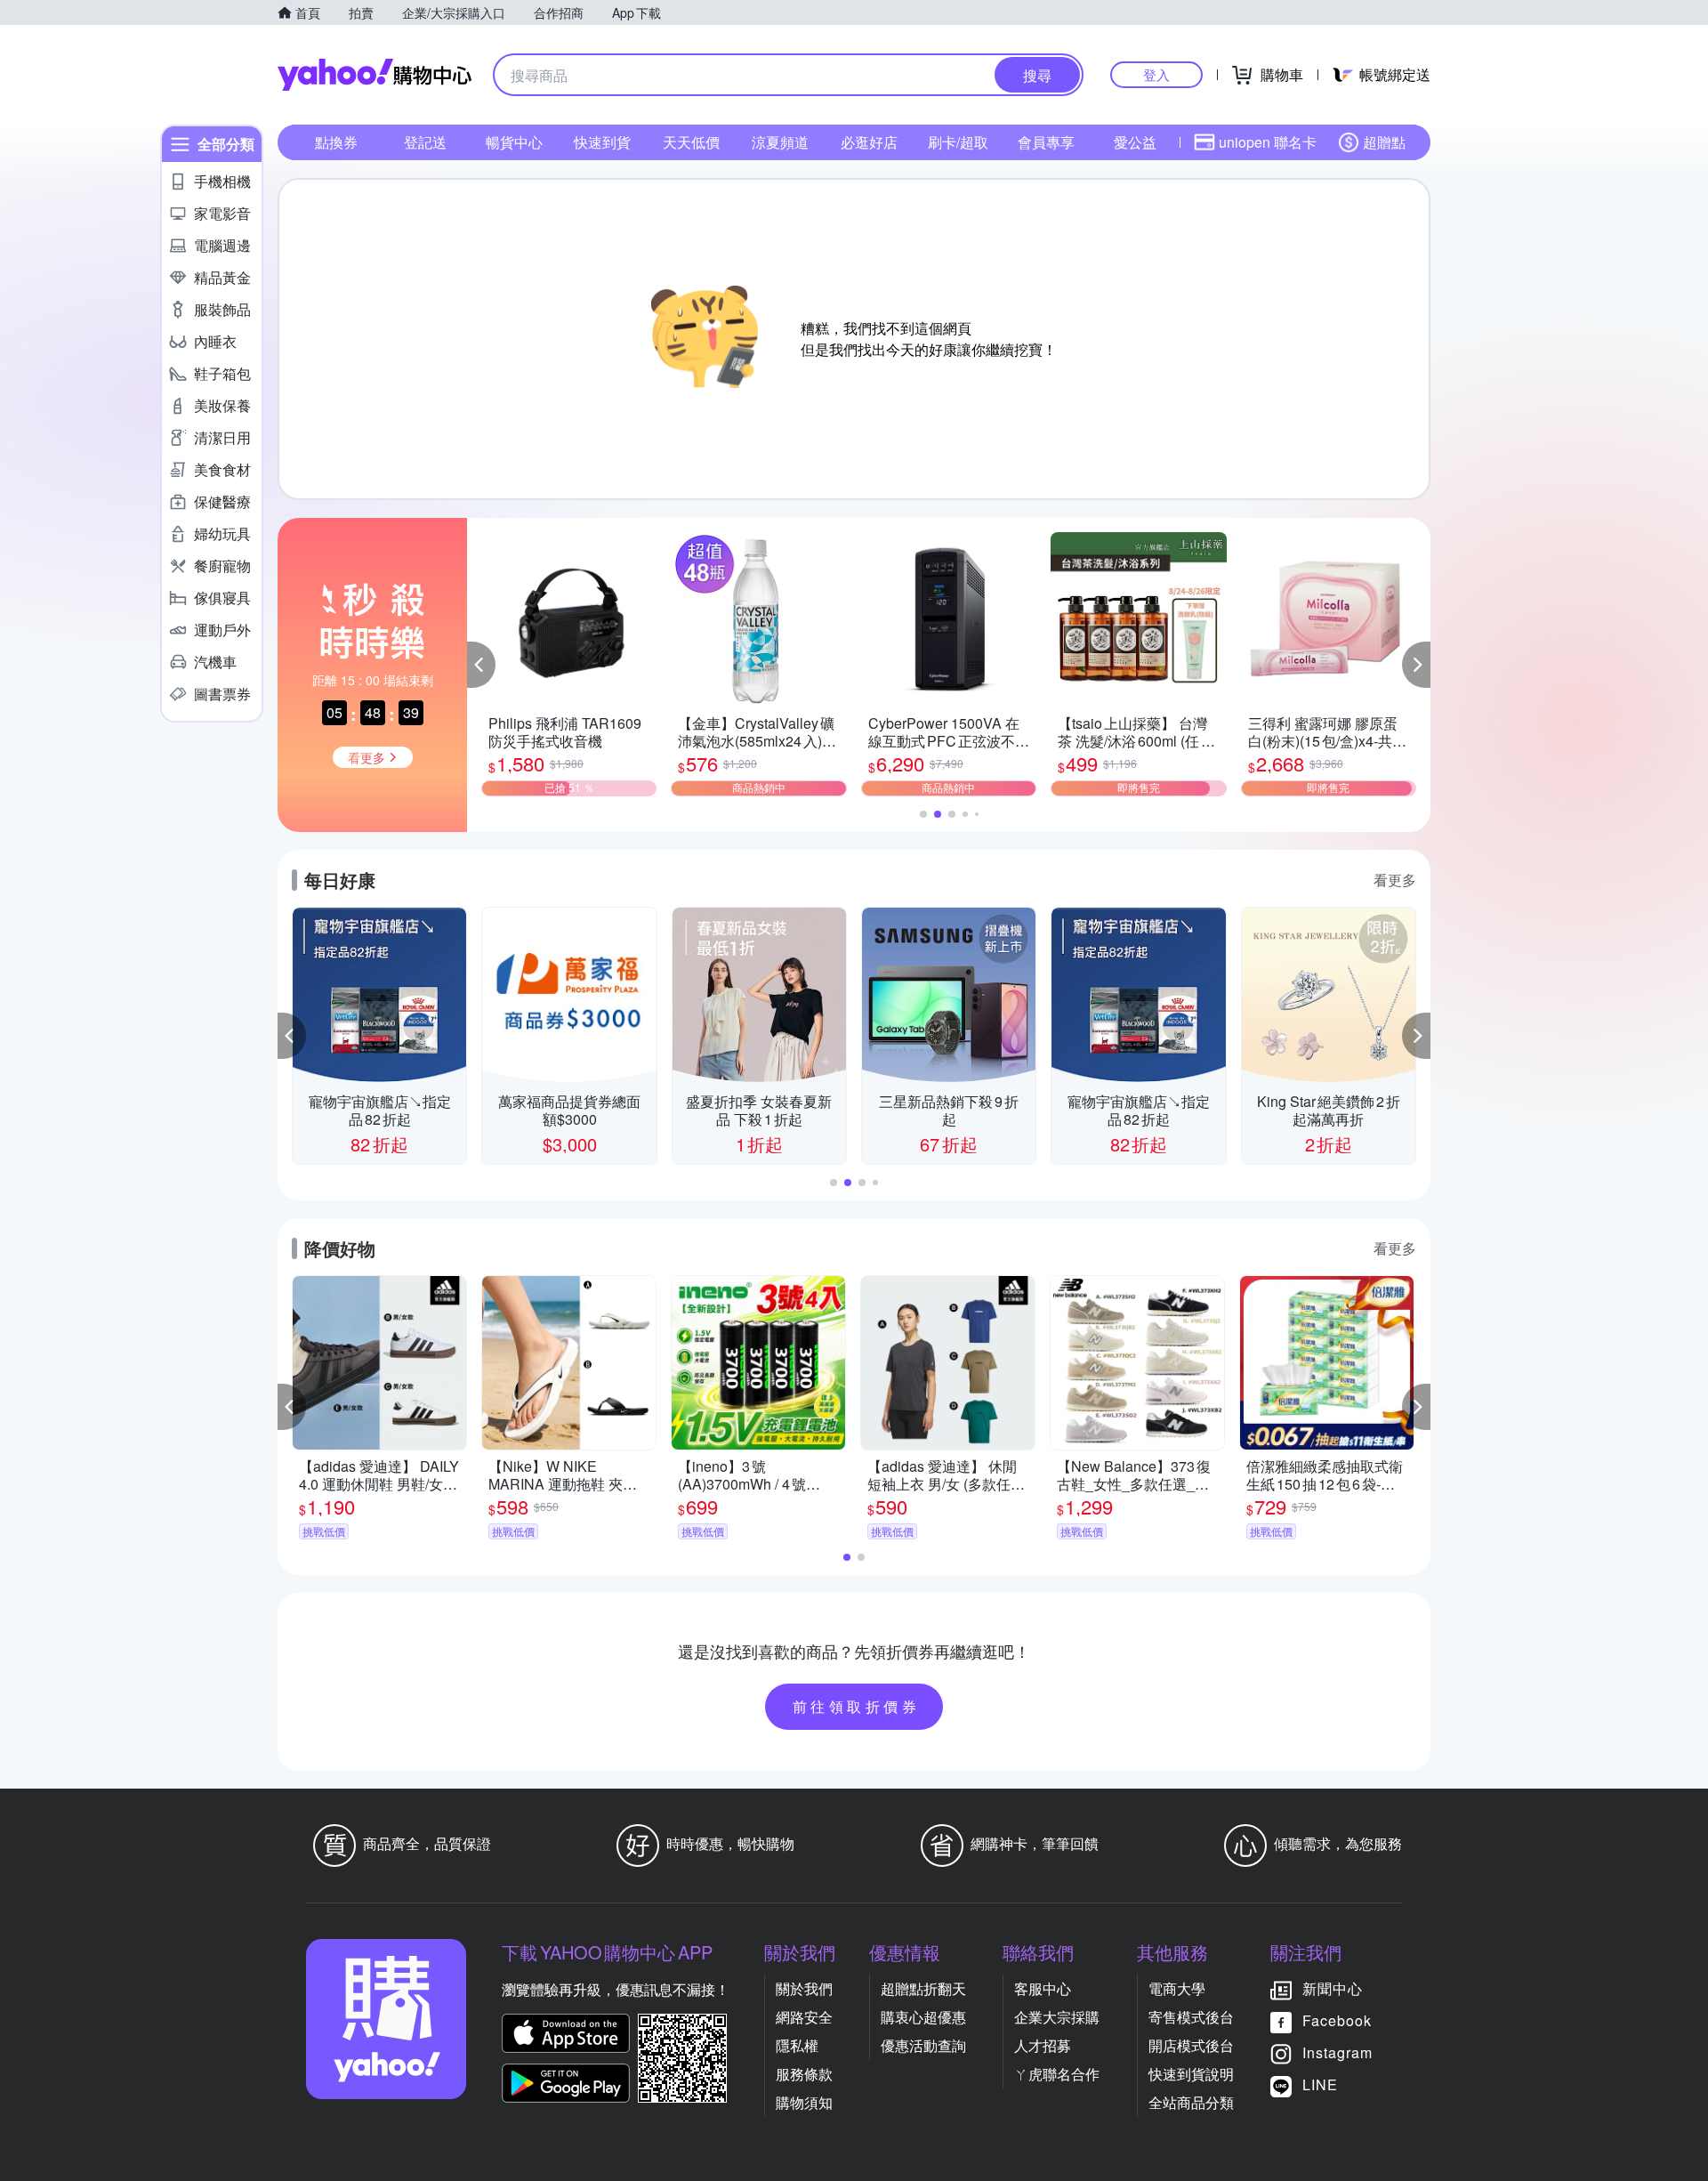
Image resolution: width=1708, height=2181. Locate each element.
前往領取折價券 (857, 1706)
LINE (1320, 2084)
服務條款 (804, 2074)
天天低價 (691, 142)
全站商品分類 (1191, 2102)
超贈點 (1384, 142)
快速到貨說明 (1191, 2074)
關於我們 (804, 1988)
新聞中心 (1333, 1988)
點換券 (336, 142)
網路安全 (804, 2017)
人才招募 (1043, 2045)
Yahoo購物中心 (375, 75)
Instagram (1337, 2052)
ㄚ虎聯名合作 (1057, 2074)
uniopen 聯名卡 (1268, 142)
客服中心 (1043, 1988)
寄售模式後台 (1191, 2017)
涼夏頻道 (780, 142)
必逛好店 (869, 142)
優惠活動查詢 (923, 2045)
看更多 (1395, 880)
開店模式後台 (1191, 2045)
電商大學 (1177, 1988)
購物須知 (804, 2102)
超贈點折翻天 (923, 1988)
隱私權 (797, 2045)
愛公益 (1135, 142)
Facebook (1337, 2020)
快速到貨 (602, 142)
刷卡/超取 (958, 142)
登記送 (425, 142)
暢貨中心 (514, 142)
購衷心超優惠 (923, 2017)
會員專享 (1046, 142)
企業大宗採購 (1057, 2017)
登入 (1156, 74)
